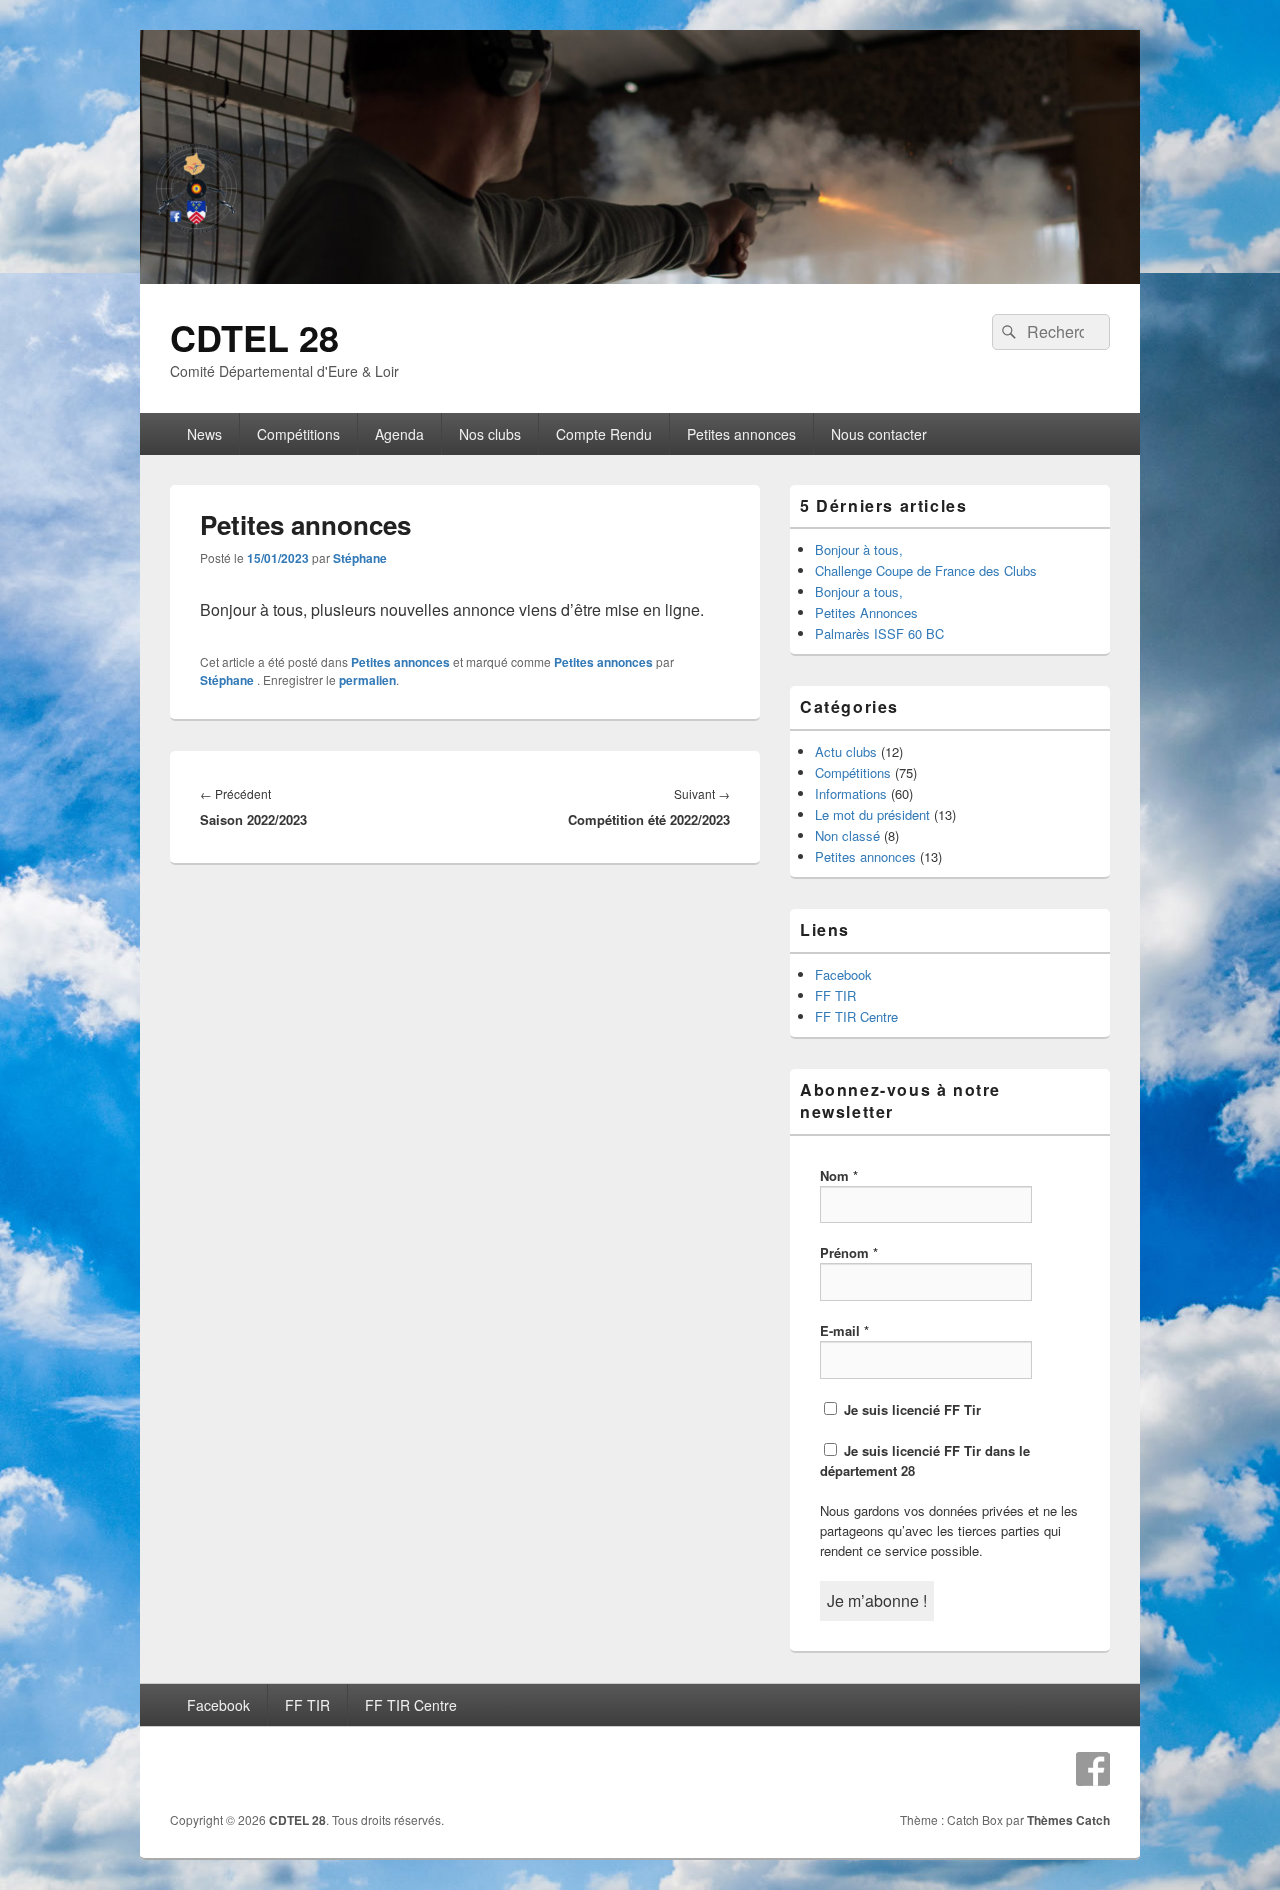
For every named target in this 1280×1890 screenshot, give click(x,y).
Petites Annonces (866, 612)
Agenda (399, 434)
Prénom (849, 1252)
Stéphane (360, 558)
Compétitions (298, 434)
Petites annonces (741, 434)
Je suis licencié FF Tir (910, 1409)
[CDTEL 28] (640, 277)
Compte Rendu (604, 434)
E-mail (844, 1330)
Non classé (847, 835)
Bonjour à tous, (859, 549)
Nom (839, 1175)
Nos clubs (490, 434)
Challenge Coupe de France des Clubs (926, 570)
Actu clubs (846, 751)
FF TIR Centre (856, 1016)
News (204, 434)
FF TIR (835, 995)
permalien (367, 680)
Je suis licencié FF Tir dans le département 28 (925, 1460)
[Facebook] (1093, 1769)
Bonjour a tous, (859, 591)
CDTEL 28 (254, 337)
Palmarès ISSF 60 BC (879, 633)
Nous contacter (879, 434)
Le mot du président (872, 814)
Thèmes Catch (1068, 1820)
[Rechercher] (1007, 332)
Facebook (843, 974)
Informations (851, 793)
